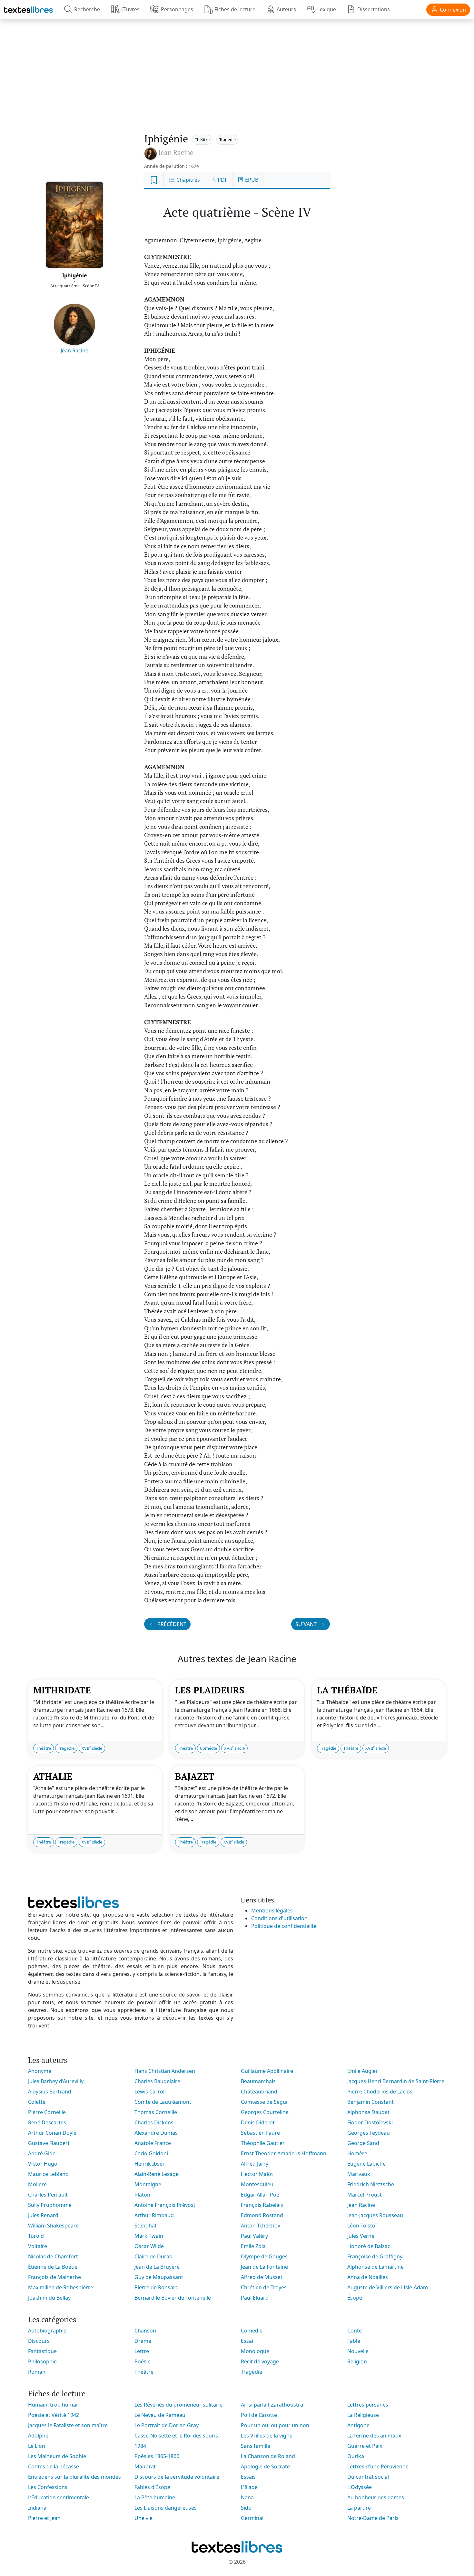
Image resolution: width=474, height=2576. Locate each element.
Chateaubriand (259, 2092)
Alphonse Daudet (368, 2112)
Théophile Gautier (263, 2143)
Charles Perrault (48, 2195)
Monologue (255, 2351)
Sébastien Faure (260, 2133)
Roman (37, 2372)
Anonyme (40, 2071)
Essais (248, 2477)
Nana (247, 2497)
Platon (142, 2195)
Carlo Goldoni (151, 2153)
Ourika (356, 2456)
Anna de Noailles (368, 2277)
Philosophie (42, 2361)
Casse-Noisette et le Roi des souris (176, 2436)
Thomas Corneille (156, 2112)
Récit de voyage (260, 2361)
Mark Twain (149, 2236)
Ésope (355, 2298)
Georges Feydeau (369, 2133)
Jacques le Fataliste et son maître (68, 2425)
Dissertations (374, 9)
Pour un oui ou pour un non (275, 2425)
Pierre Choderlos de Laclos (380, 2092)
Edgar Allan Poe (260, 2195)
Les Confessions (48, 2487)
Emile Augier (363, 2071)
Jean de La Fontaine (264, 2267)
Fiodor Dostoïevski (370, 2122)
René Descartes (47, 2122)
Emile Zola (253, 2246)
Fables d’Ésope (152, 2487)
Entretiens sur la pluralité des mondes (74, 2477)
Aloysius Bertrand (50, 2092)
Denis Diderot (258, 2122)
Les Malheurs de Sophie (57, 2456)
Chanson (145, 2331)
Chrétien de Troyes (264, 2287)
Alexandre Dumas (156, 2133)
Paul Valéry (254, 2236)
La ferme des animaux (374, 2436)
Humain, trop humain (54, 2405)
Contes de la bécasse (54, 2466)
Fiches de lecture (235, 9)
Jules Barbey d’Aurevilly (56, 2081)
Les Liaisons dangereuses (166, 2508)
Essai (247, 2341)
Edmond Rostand (262, 2215)
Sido (246, 2508)
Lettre (142, 2351)
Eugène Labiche (366, 2164)
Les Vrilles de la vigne (267, 2436)
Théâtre (202, 139)
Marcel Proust (365, 2195)
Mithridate (62, 1690)
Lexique (327, 9)
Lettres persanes (368, 2405)
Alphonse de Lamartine (375, 2267)
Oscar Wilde (149, 2246)
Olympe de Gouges (264, 2256)
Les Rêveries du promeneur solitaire (178, 2405)
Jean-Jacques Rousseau (375, 2215)
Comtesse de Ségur (265, 2102)
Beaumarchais (258, 2081)
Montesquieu (257, 2184)
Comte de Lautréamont (163, 2102)
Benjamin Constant (370, 2102)
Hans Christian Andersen (165, 2071)
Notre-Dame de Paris (373, 2518)
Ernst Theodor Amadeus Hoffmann (284, 2153)
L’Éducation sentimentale (59, 2497)
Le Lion (37, 2446)
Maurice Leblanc (48, 2174)
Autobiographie (47, 2331)
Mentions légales (272, 1910)
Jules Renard (43, 2215)
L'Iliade (249, 2487)
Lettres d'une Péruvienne (378, 2466)
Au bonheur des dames (376, 2497)
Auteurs (286, 9)
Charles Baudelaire (157, 2081)
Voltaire (38, 2246)
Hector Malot (257, 2174)
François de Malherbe (54, 2277)
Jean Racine (74, 350)
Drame (143, 2341)
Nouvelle (358, 2351)
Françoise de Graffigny (375, 2256)
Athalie (53, 1776)
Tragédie (227, 139)
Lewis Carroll (150, 2092)
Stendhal (145, 2226)
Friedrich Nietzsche (371, 2184)
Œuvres (130, 9)
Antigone (358, 2425)
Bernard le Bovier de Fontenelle (173, 2298)
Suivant (307, 1624)
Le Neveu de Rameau (160, 2415)
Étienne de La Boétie (53, 2267)
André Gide (42, 2153)
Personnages (177, 9)
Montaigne (148, 2184)
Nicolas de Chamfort (53, 2256)
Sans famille (256, 2446)
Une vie (143, 2518)
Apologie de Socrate (265, 2466)
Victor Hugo (43, 2164)
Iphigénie (74, 275)
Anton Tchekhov (261, 2226)
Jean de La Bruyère (157, 2267)
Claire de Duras (153, 2256)
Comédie (208, 1748)
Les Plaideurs (210, 1690)
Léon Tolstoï (362, 2226)
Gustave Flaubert (49, 2143)
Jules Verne (361, 2236)
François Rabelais (262, 2205)
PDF (222, 180)
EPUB (251, 180)
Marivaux (359, 2174)
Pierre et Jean (44, 2518)
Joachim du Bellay (49, 2298)
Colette (37, 2102)
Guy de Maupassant (159, 2277)
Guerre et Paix (365, 2446)
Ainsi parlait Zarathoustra (272, 2405)
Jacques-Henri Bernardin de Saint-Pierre (396, 2081)
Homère (357, 2153)
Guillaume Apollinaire (267, 2071)
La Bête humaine (155, 2497)
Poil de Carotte (259, 2415)
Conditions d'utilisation (279, 1918)
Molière (37, 2184)
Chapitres (188, 180)
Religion (357, 2361)
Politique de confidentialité (284, 1926)
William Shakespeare (53, 2226)
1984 (140, 2446)
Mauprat (145, 2466)
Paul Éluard (255, 2298)
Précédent (171, 1624)
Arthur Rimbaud (154, 2215)
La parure (359, 2508)
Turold (36, 2236)
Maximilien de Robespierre (61, 2287)
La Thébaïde (347, 1690)
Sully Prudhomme (50, 2205)
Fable (354, 2341)
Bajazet (195, 1776)
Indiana (37, 2508)
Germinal (252, 2518)
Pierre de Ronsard (157, 2287)
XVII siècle (92, 1748)
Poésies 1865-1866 (157, 2456)
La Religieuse (363, 2415)
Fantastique (42, 2351)
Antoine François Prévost (165, 2205)
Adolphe (38, 2436)
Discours (39, 2341)
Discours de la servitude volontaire (177, 2477)
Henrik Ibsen (150, 2164)
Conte (355, 2331)
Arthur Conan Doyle (52, 2133)
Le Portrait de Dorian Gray (167, 2425)
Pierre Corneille (47, 2112)
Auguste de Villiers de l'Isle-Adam (388, 2287)
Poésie (143, 2361)
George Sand (363, 2143)
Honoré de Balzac (369, 2246)
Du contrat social (368, 2477)
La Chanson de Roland (268, 2456)
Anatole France (153, 2143)
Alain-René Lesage (157, 2174)
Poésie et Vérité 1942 (54, 2415)
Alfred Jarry (255, 2164)
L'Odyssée (360, 2487)
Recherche (87, 9)
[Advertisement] (237, 69)
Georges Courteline (265, 2112)
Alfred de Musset (262, 2277)
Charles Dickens (154, 2122)
